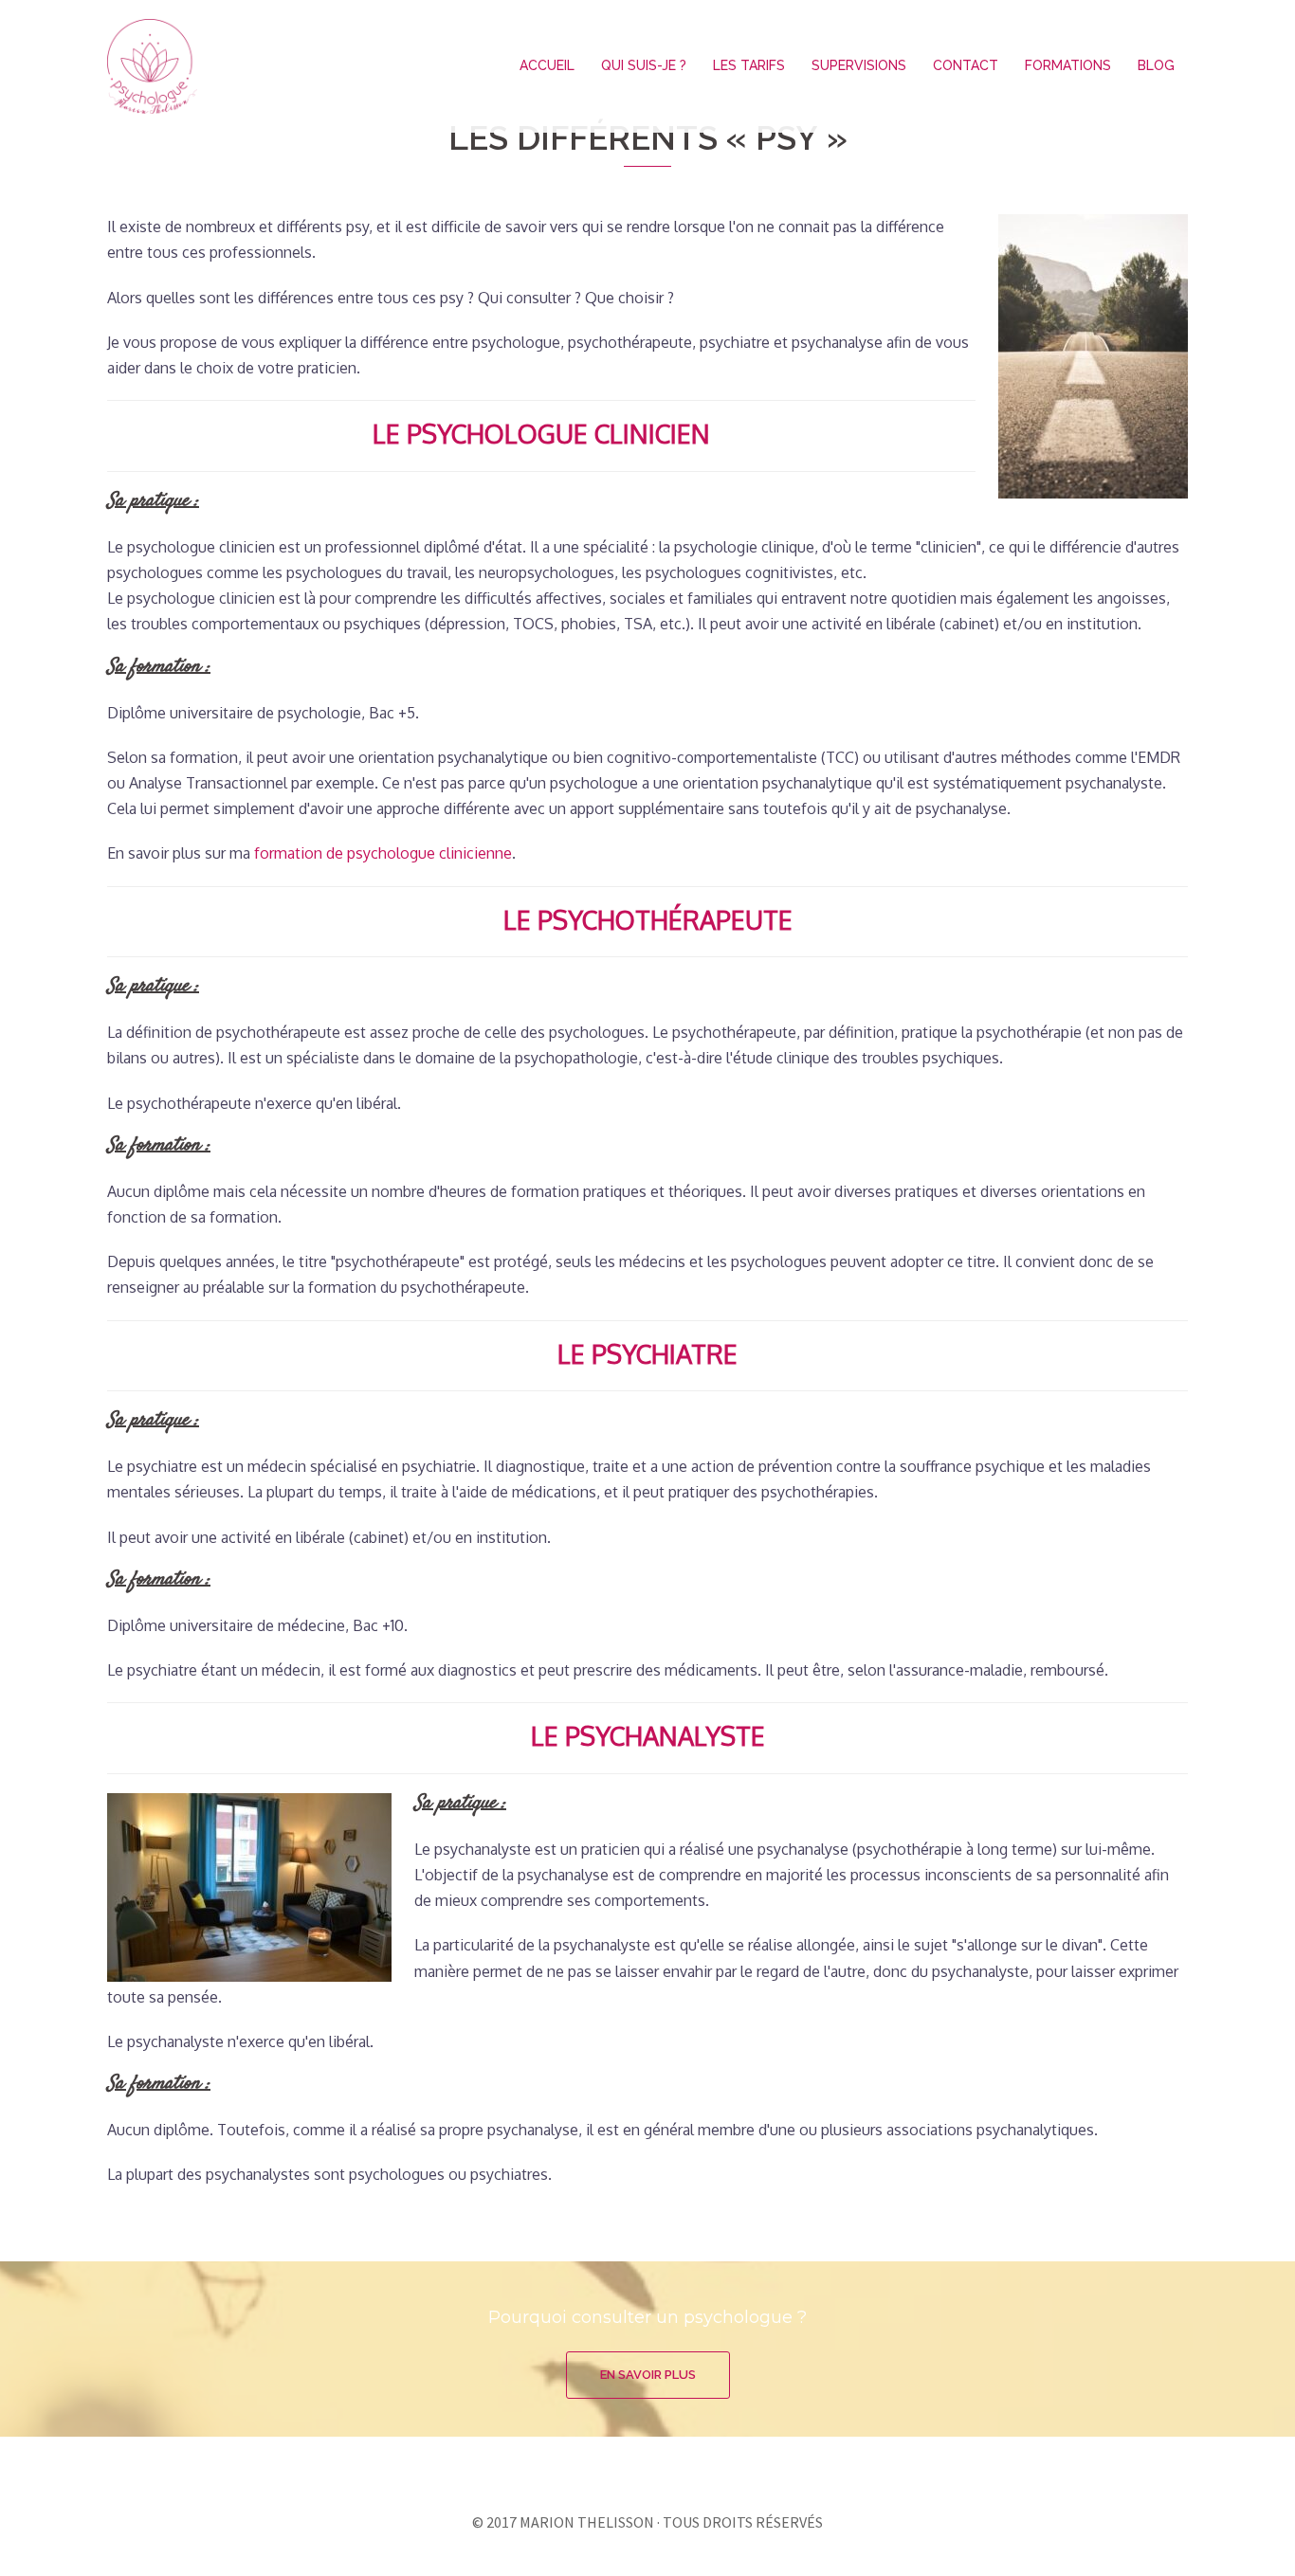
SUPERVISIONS (859, 65)
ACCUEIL (547, 65)
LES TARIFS (749, 65)
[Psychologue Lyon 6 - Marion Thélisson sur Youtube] (683, 2464)
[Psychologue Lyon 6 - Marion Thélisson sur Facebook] (612, 2464)
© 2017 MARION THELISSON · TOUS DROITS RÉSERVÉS (647, 2522)
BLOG (1156, 65)
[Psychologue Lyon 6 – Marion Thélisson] (152, 64)
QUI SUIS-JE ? (644, 65)
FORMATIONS (1068, 65)
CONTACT (966, 65)
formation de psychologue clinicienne (383, 853)
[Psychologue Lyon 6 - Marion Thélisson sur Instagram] (647, 2464)
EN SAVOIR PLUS (648, 2375)
